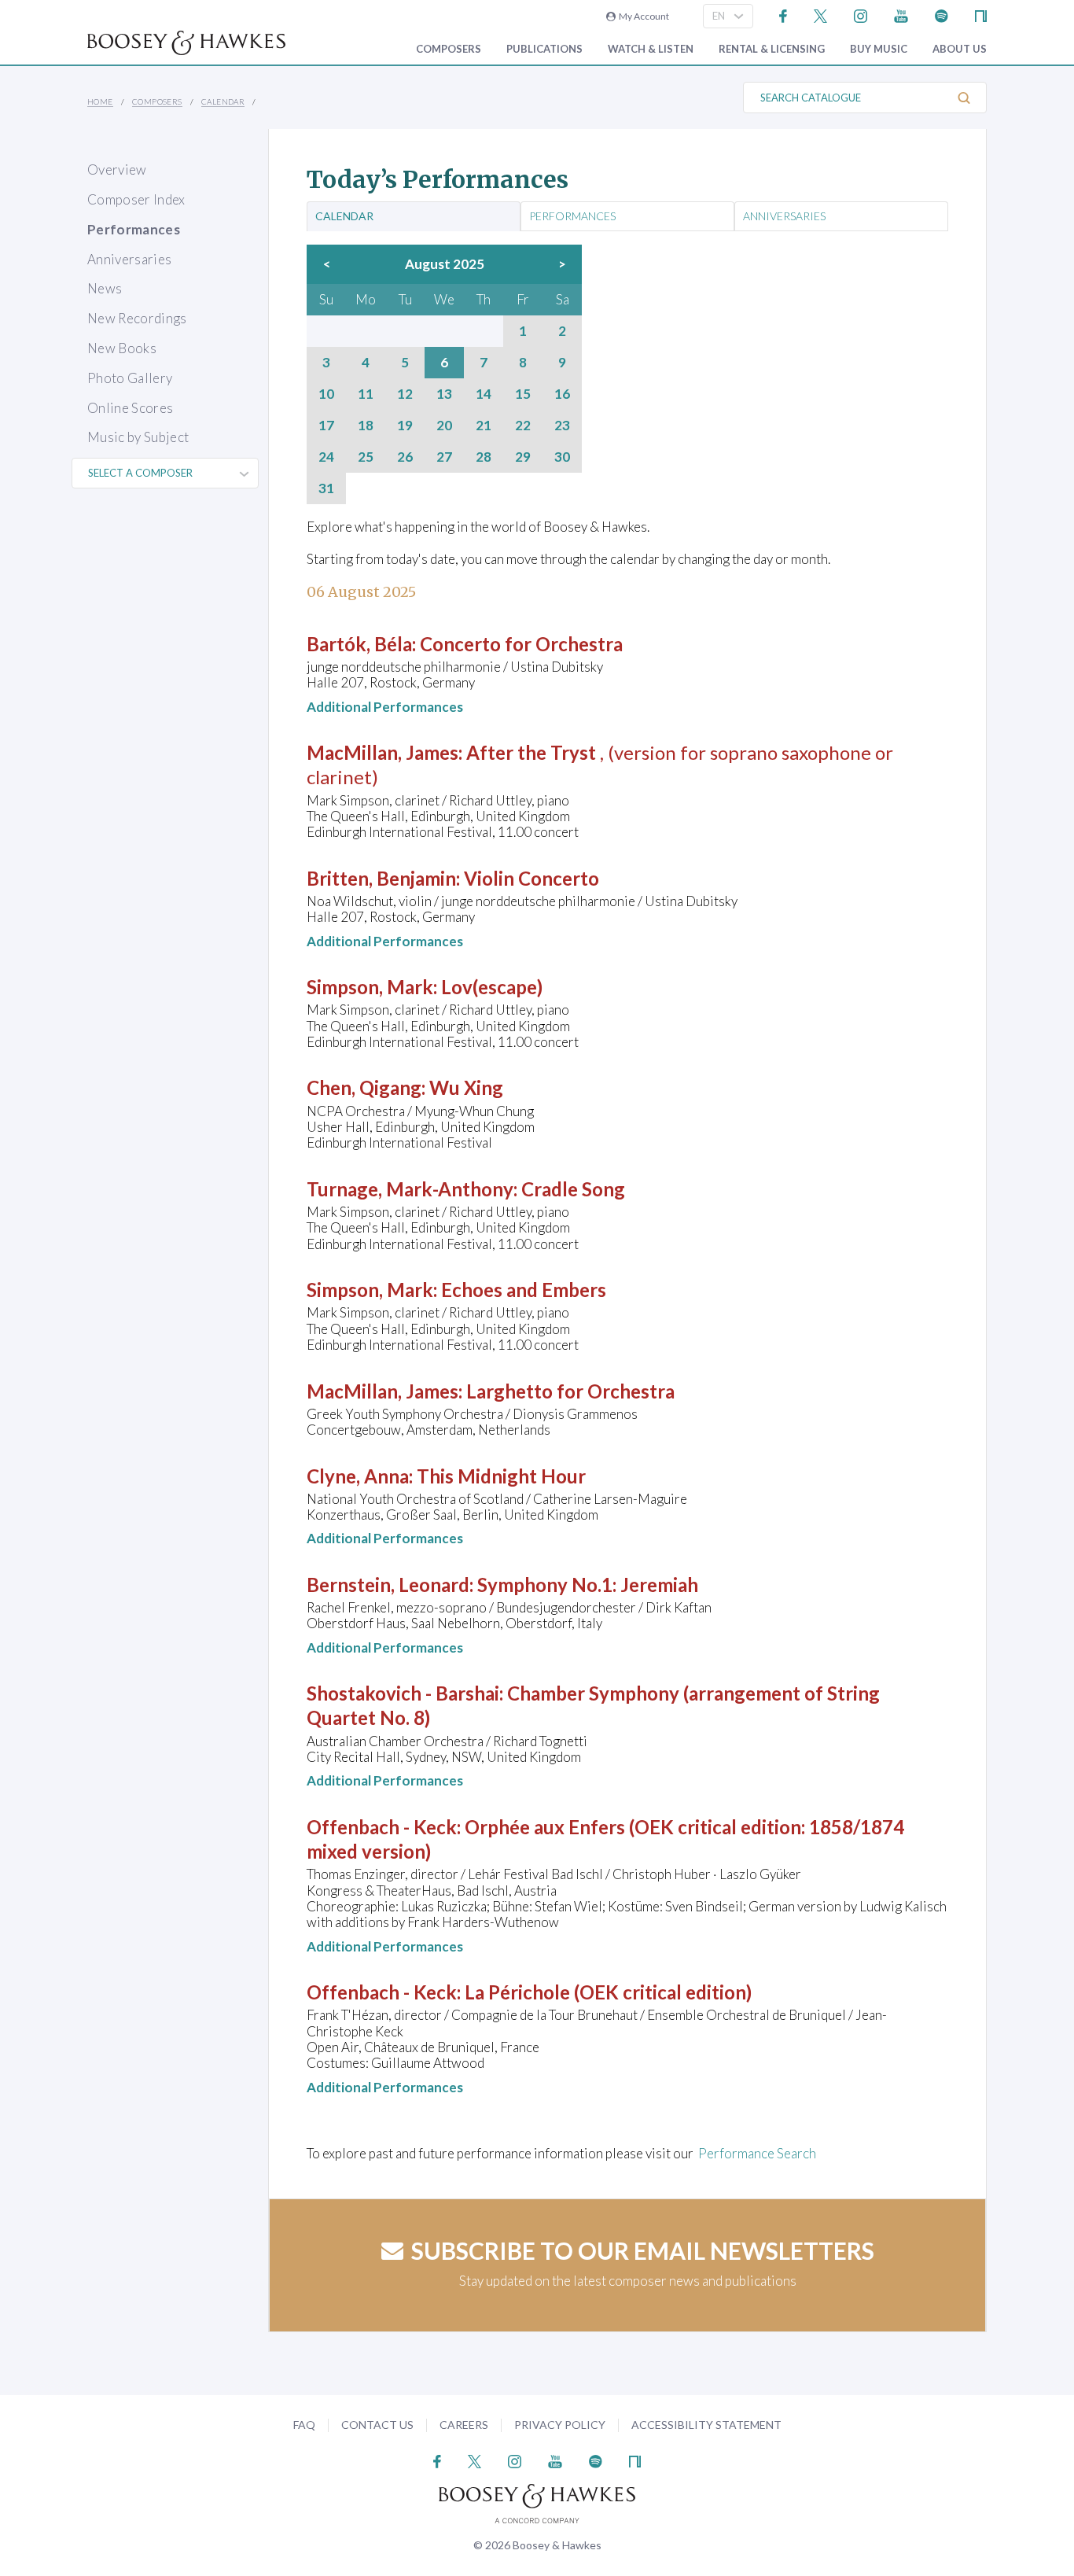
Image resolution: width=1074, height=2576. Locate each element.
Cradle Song (573, 1189)
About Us (960, 49)
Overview (117, 170)
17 (326, 426)
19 (405, 426)
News (105, 288)
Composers (449, 49)
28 (484, 457)
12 (405, 394)
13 (444, 394)
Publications (544, 49)
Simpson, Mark (370, 987)
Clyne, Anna (358, 1476)
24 (326, 457)
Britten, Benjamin (381, 878)
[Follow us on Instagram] (861, 15)
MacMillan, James (383, 752)
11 (366, 394)
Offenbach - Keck (382, 1827)
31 (326, 488)
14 (484, 394)
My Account (642, 16)
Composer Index (136, 199)
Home (100, 101)
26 (405, 457)
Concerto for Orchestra (521, 644)
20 (444, 426)
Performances (134, 229)
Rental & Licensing (772, 49)
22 (523, 426)
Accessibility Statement (706, 2425)
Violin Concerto (531, 878)
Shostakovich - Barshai (403, 1693)
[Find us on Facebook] (783, 15)
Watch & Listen (651, 49)
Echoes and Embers (524, 1290)
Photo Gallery (130, 378)
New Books (122, 348)
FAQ (304, 2425)
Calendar (223, 101)
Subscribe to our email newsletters (643, 2250)
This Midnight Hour (501, 1476)
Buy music (879, 49)
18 (366, 426)
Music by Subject (138, 437)
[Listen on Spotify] (942, 15)
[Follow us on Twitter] (820, 15)
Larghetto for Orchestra (570, 1391)
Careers (464, 2425)
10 (326, 394)
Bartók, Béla (359, 644)
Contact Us (377, 2425)
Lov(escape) (492, 987)
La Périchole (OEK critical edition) (608, 1992)
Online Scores (130, 408)
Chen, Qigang (364, 1087)
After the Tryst (533, 752)
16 (562, 394)
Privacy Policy (560, 2425)
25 (366, 457)
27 (444, 457)
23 (562, 426)
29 (523, 457)
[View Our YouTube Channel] (901, 15)
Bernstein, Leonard (388, 1585)
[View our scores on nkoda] (981, 15)
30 (562, 457)
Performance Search (757, 2153)
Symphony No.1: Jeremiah (588, 1585)
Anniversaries (129, 259)
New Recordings (137, 318)
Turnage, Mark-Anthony (410, 1189)
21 (484, 426)
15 (523, 394)
